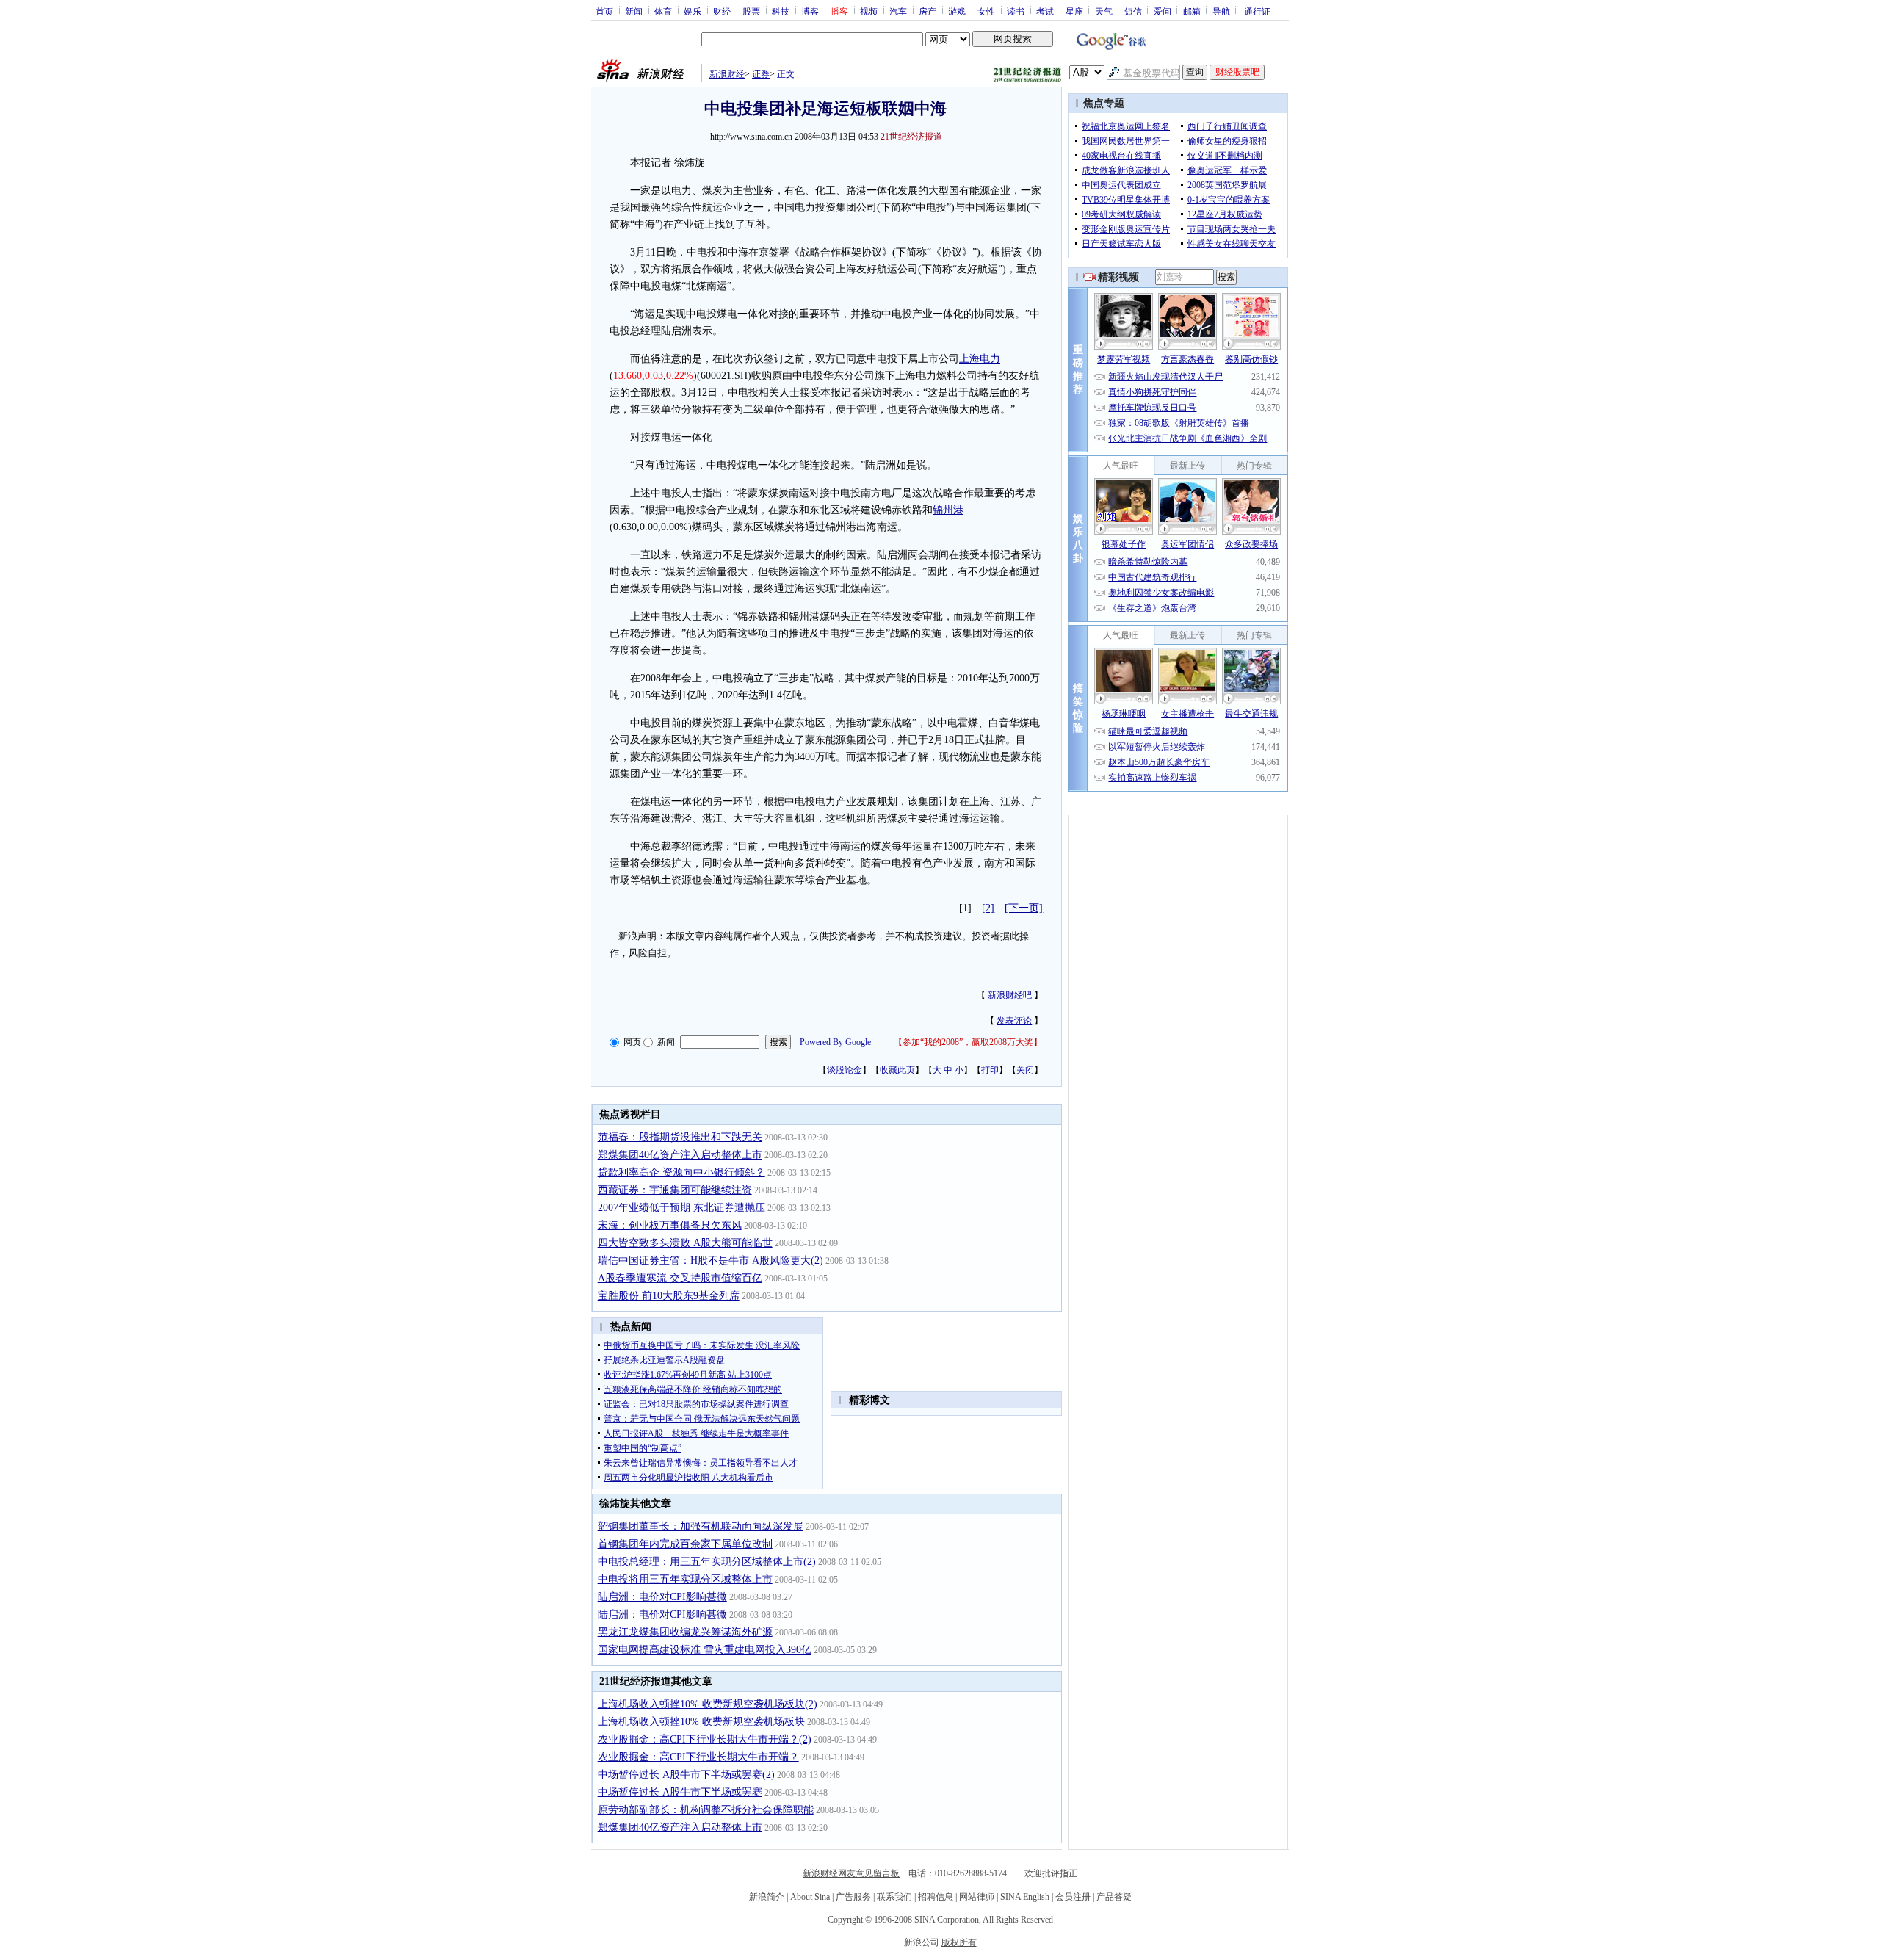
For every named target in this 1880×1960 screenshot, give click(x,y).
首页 (604, 11)
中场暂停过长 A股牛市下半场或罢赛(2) (686, 1775)
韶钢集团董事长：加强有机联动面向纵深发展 (701, 1526)
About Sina (810, 1897)
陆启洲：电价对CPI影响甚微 (662, 1597)
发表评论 (1014, 1021)
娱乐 (693, 11)
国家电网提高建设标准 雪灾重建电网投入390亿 (705, 1650)
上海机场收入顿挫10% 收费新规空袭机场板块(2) (708, 1704)
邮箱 (1192, 11)
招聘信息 (936, 1897)
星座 (1074, 11)
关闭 (1025, 1070)
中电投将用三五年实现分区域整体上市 (685, 1579)
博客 (810, 11)
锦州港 (948, 510)
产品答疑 (1114, 1897)
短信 (1133, 11)
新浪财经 (727, 74)
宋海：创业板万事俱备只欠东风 (670, 1225)
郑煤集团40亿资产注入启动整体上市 (680, 1155)
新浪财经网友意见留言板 (851, 1873)
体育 (663, 11)
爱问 (1163, 11)
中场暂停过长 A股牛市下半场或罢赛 (680, 1792)
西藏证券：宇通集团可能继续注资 (675, 1190)
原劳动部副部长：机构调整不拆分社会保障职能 (706, 1810)
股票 (751, 11)
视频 (869, 11)
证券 (761, 74)
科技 (781, 11)
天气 (1104, 11)
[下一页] (1024, 908)
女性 (986, 11)
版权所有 (959, 1942)
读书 (1016, 11)
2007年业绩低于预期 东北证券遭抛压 (681, 1208)
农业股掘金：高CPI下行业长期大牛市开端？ (698, 1757)
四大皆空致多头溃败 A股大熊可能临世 (685, 1243)
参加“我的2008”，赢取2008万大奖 (968, 1042)
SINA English (1025, 1897)
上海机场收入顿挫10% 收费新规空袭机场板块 (701, 1722)
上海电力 (980, 359)
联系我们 (894, 1897)
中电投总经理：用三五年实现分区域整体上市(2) (707, 1562)
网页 (632, 1042)
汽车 (898, 11)
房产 (928, 11)
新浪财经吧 (1010, 995)
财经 (722, 11)
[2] (988, 908)
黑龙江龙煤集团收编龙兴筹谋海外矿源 (685, 1632)
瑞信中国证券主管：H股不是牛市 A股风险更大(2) (711, 1261)
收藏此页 (897, 1070)
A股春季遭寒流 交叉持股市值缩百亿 (680, 1278)
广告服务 (853, 1897)
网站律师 (977, 1897)
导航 (1221, 11)
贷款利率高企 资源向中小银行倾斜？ (681, 1172)
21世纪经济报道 (911, 137)
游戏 (957, 11)
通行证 (1257, 11)
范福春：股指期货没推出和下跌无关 (680, 1137)
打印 (990, 1070)
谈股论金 (845, 1070)
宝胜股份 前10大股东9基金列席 (669, 1296)
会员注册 (1073, 1897)
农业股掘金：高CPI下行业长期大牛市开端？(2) (705, 1739)
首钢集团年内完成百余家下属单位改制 (685, 1544)
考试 (1045, 11)
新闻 (634, 11)
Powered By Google (835, 1042)
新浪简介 (767, 1897)
